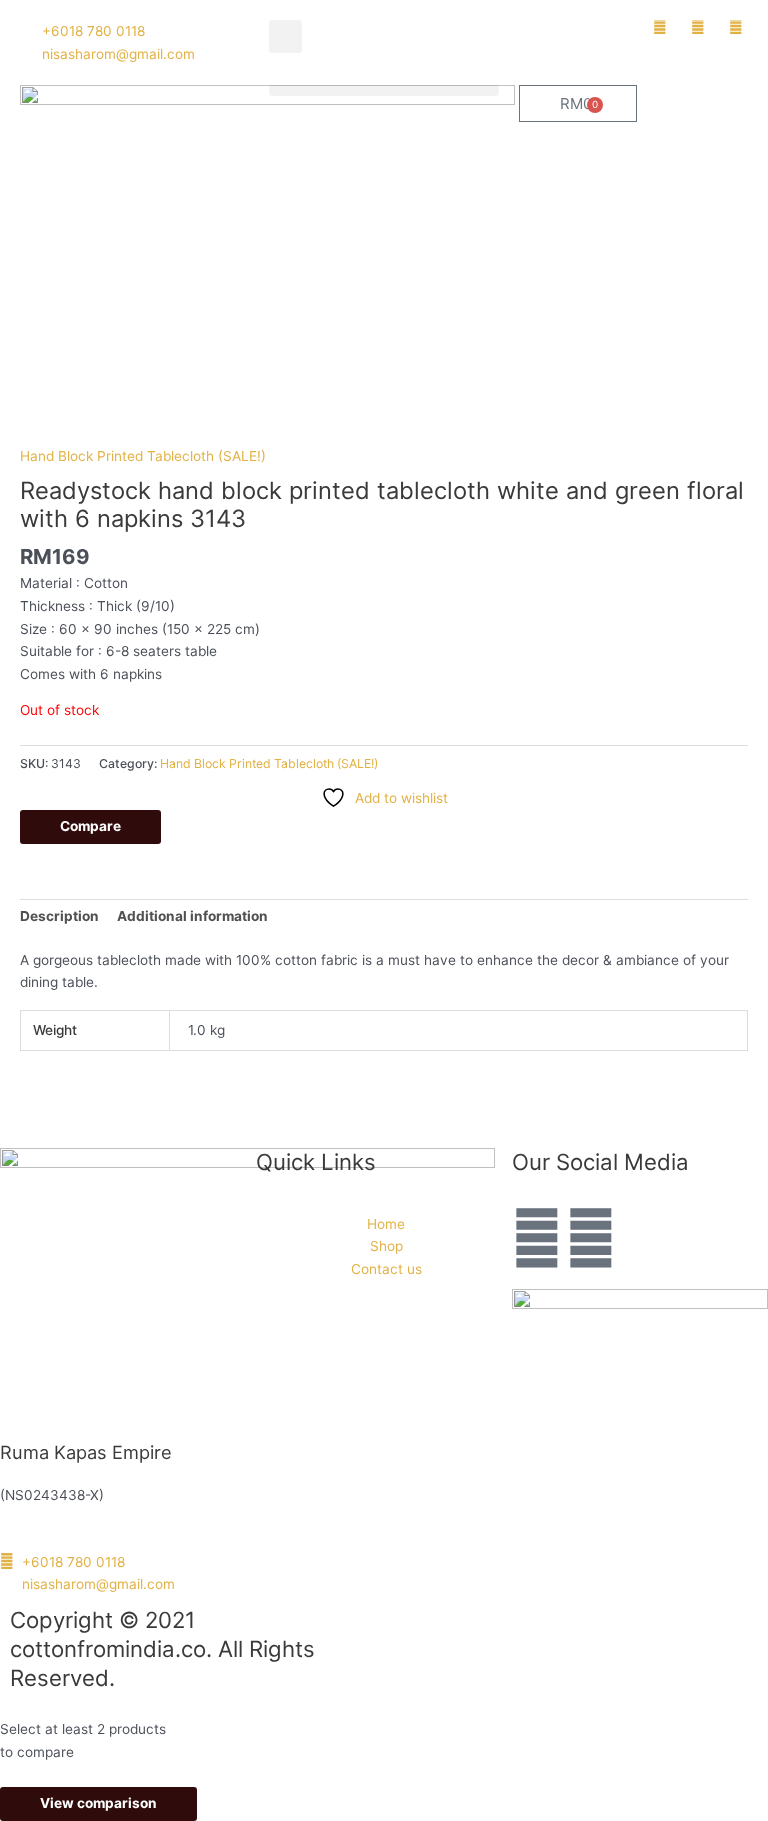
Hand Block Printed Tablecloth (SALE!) (143, 456)
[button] (285, 36)
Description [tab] (59, 916)
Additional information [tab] (192, 916)
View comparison (98, 1803)
